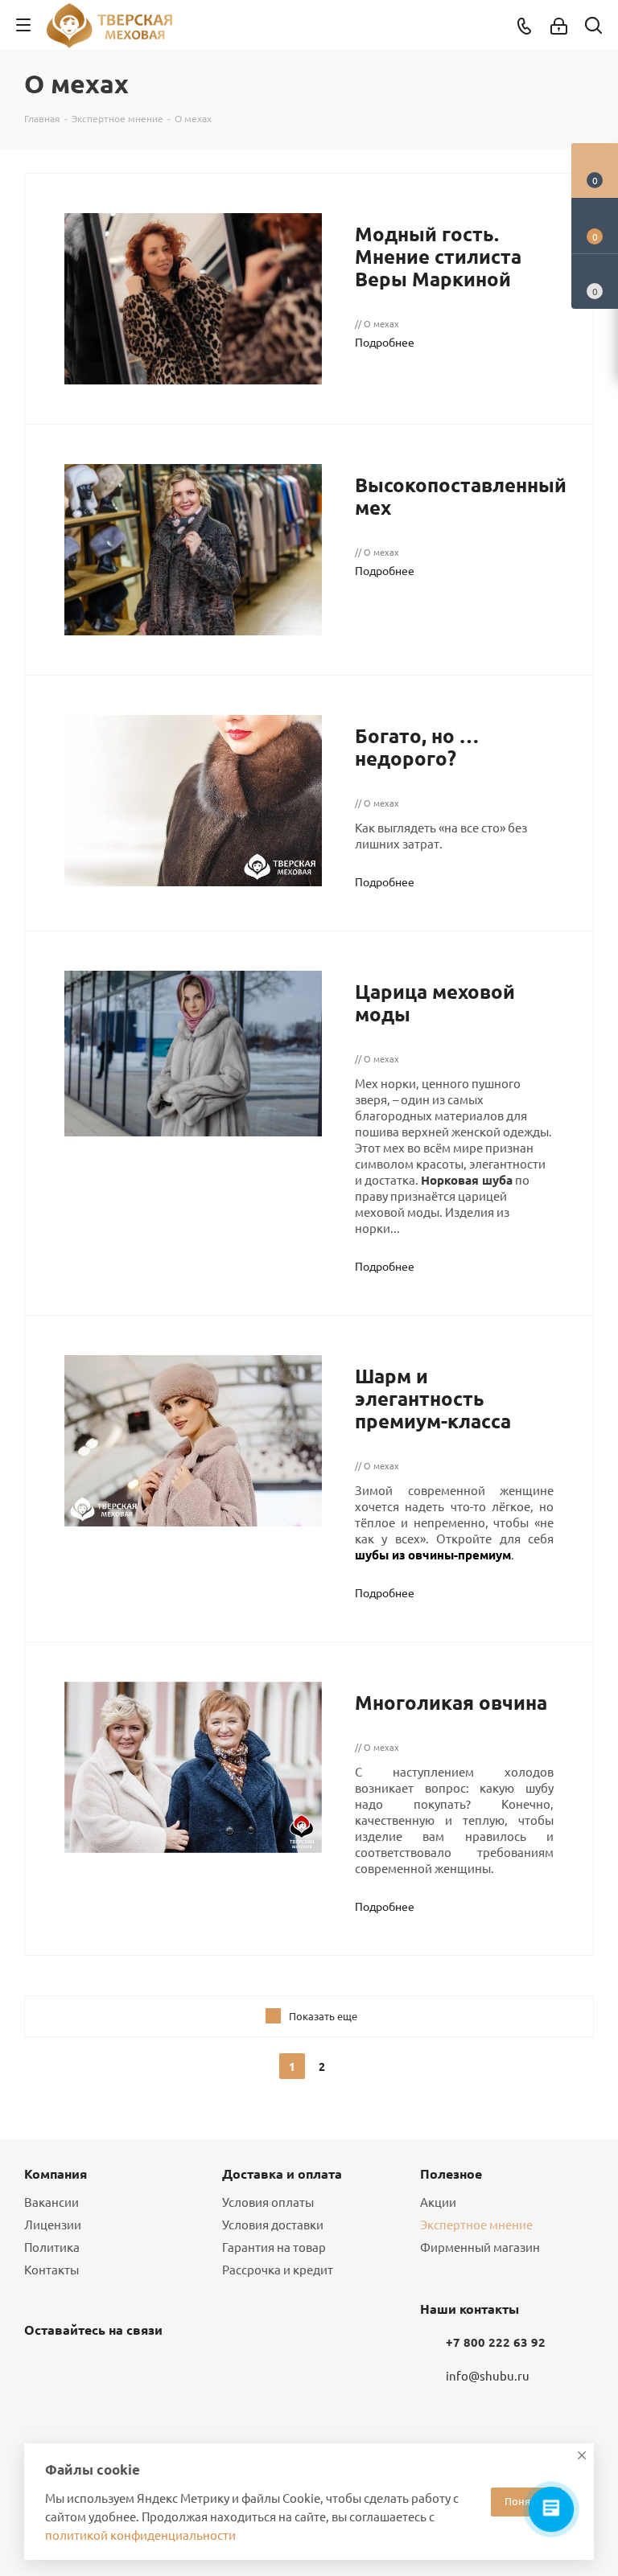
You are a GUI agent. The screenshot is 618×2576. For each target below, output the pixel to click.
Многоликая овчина (451, 1702)
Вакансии (51, 2202)
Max (121, 2368)
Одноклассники (80, 2368)
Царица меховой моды (435, 1002)
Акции (438, 2202)
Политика (52, 2247)
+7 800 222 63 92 (496, 2342)
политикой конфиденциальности (140, 2535)
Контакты (51, 2269)
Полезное (451, 2173)
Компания (56, 2173)
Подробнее (385, 342)
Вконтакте (40, 2368)
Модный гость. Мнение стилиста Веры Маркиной (438, 256)
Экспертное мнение (476, 2224)
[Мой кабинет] (559, 25)
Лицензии (53, 2224)
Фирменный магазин (480, 2247)
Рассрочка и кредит (278, 2269)
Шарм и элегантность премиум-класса (433, 1398)
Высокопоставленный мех (461, 496)
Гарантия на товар (274, 2247)
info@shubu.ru (488, 2375)
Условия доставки (273, 2224)
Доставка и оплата (282, 2173)
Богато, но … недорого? (417, 747)
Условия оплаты (268, 2202)
